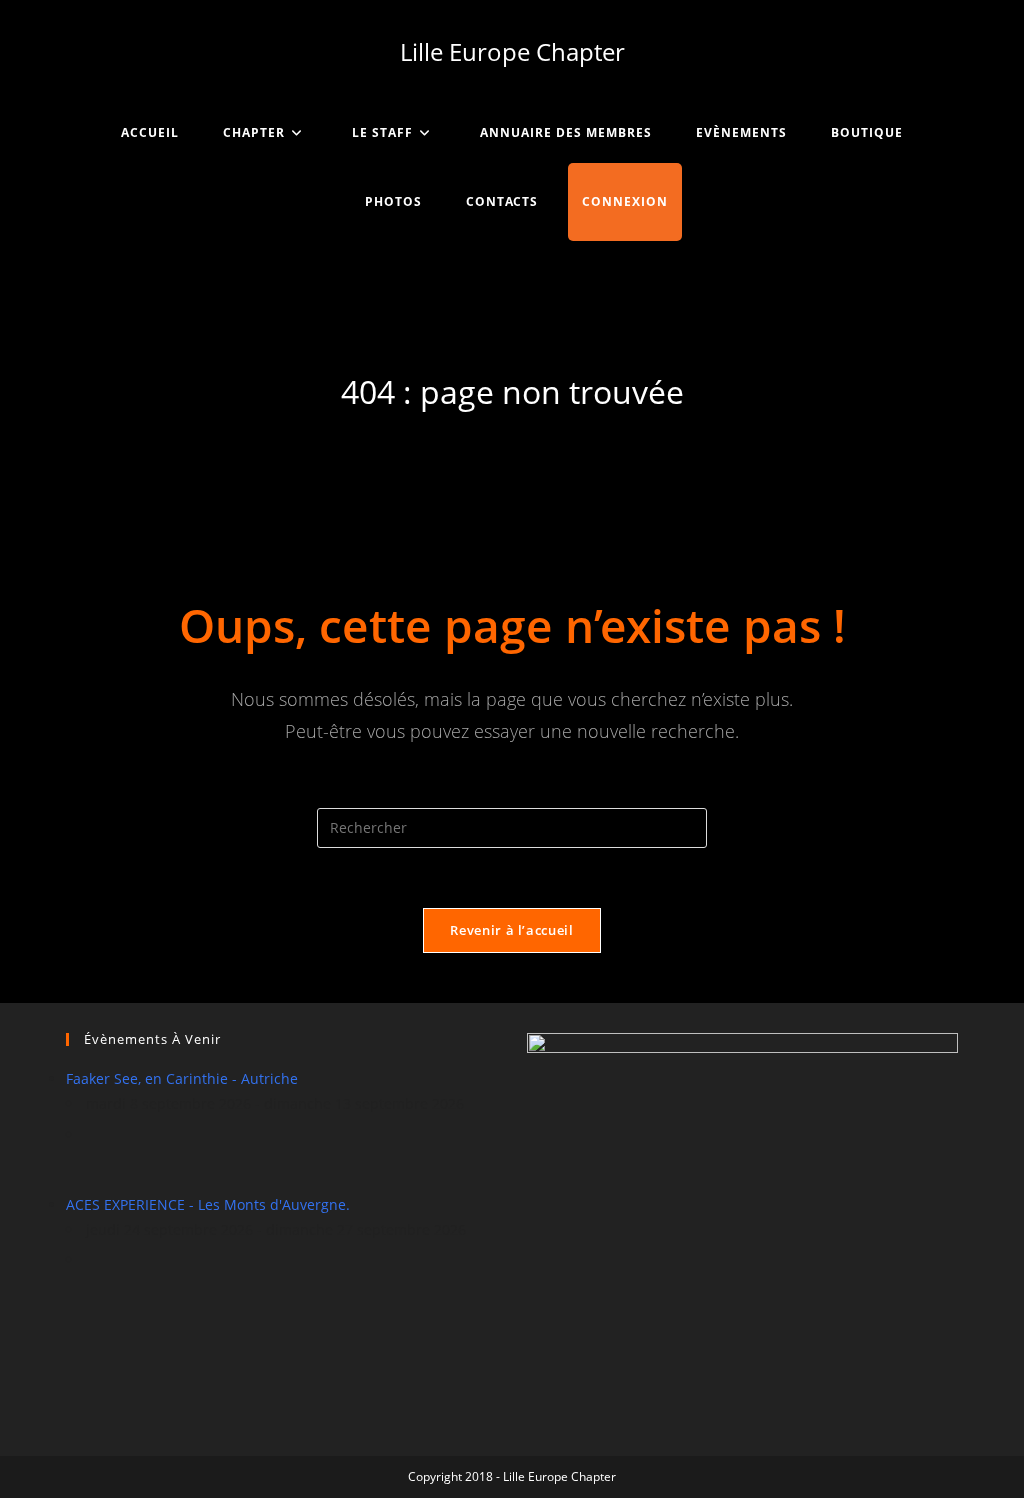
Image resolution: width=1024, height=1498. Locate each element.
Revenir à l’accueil (511, 930)
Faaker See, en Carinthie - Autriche (182, 1078)
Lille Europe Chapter (512, 51)
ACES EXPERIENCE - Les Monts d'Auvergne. (208, 1204)
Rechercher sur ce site (512, 794)
